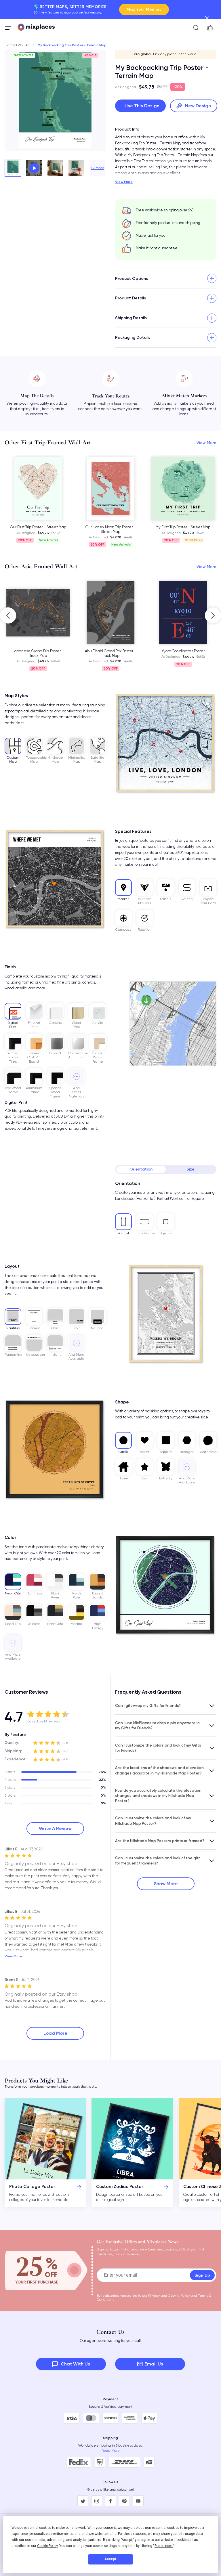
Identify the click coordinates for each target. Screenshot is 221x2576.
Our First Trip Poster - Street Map (38, 527)
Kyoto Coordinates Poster (126, 651)
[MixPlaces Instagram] (97, 2501)
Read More (111, 2451)
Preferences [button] (164, 2546)
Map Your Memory (144, 9)
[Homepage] (36, 28)
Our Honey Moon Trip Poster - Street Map (110, 529)
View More (124, 182)
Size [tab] (190, 1169)
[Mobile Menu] (8, 28)
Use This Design (142, 106)
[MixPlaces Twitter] (83, 2501)
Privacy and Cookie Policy (169, 2296)
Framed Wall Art (17, 45)
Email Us (154, 2364)
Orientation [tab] (141, 1169)
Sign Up (202, 2275)
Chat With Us (75, 2364)
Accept (110, 2559)
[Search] (196, 28)
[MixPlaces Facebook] (110, 2501)
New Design (198, 106)
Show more (166, 1884)
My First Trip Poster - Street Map (183, 527)
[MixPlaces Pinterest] (124, 2501)
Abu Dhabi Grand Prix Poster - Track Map (54, 653)
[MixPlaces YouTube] (138, 2501)
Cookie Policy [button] (47, 2546)
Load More (55, 2033)
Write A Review (55, 1828)
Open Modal (34, 168)
